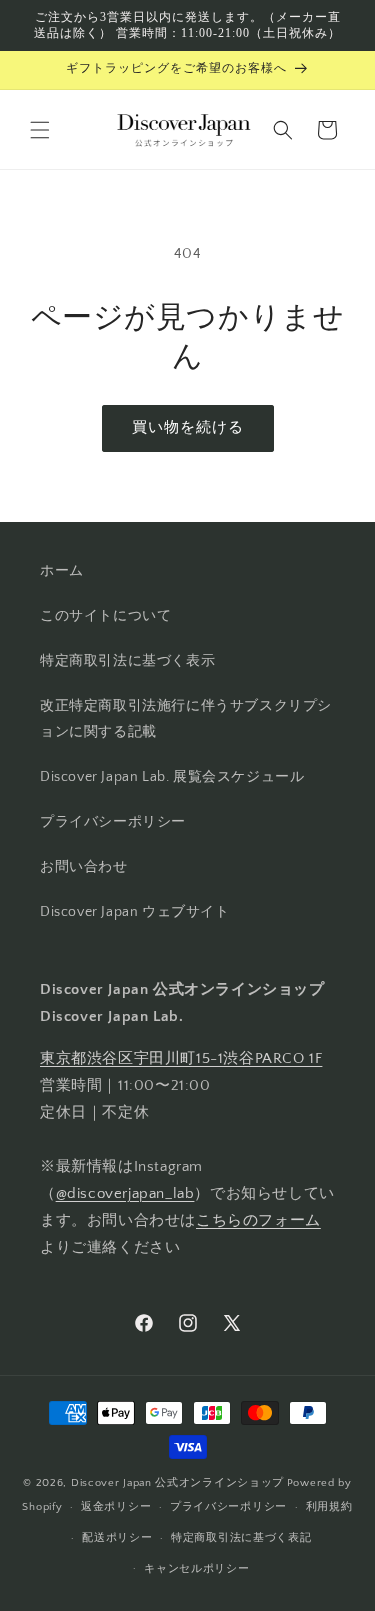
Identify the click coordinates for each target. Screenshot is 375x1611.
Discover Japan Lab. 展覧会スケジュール (172, 777)
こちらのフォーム (258, 1220)
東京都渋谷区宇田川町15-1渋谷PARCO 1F (181, 1058)
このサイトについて (105, 616)
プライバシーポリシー (113, 822)
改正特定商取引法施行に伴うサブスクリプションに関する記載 (186, 718)
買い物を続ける (188, 427)
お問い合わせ (84, 867)
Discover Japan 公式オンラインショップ (177, 1483)
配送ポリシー (117, 1538)
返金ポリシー (116, 1507)
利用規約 (329, 1507)
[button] (40, 130)
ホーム (62, 571)
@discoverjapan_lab (125, 1193)
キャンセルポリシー (196, 1569)
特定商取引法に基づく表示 (127, 661)
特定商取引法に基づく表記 (241, 1538)
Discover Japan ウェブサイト (135, 912)
